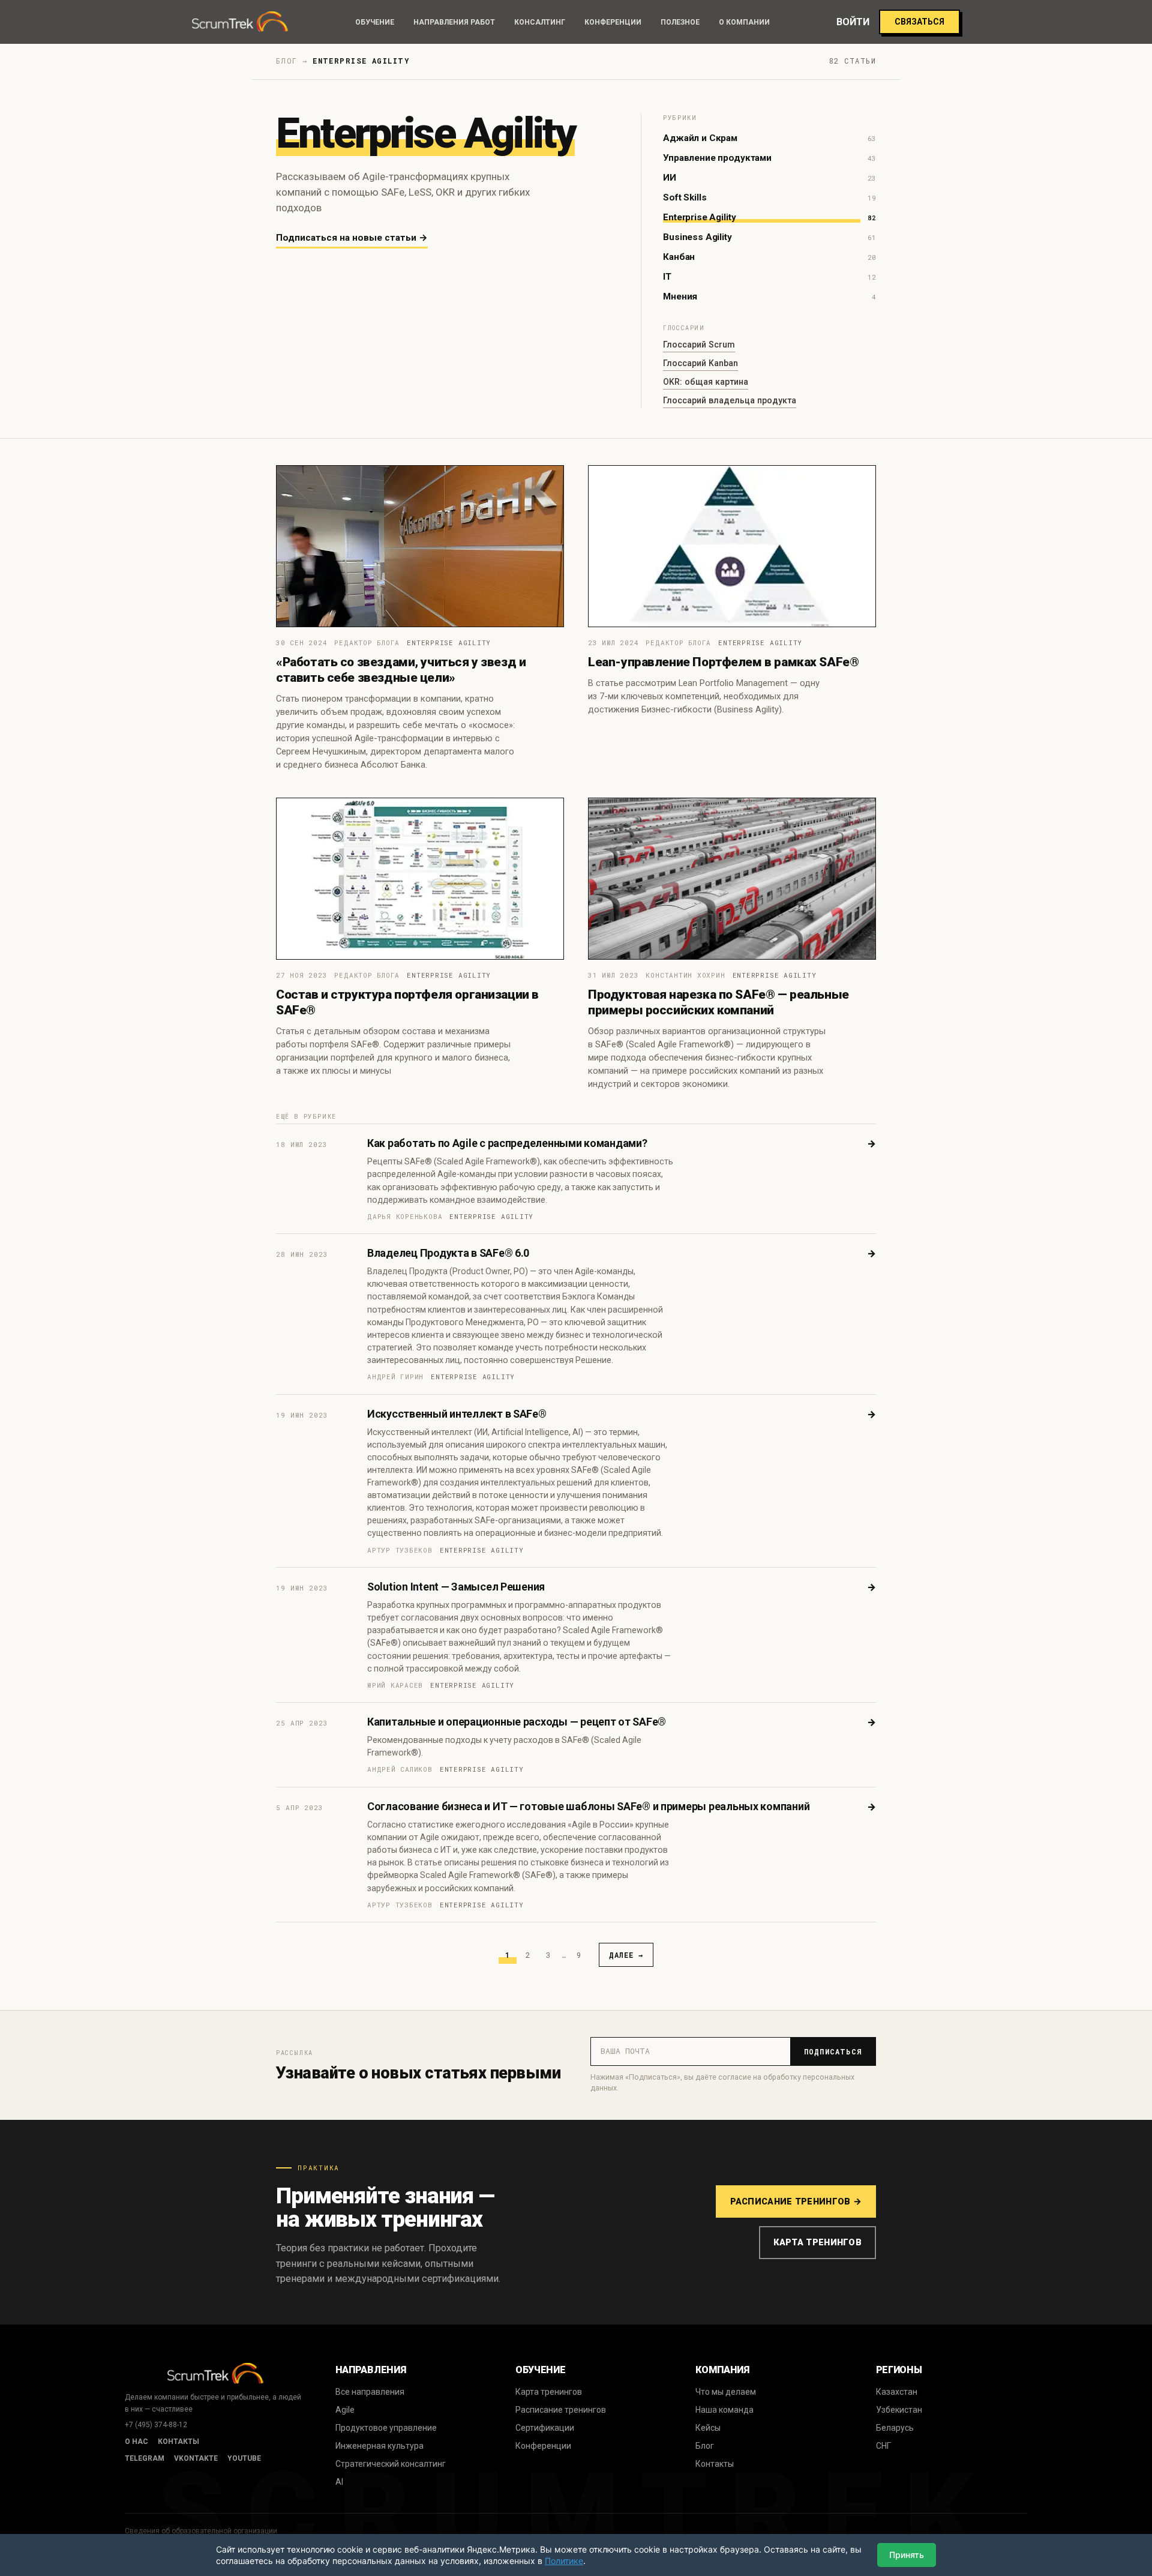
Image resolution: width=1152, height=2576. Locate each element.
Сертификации (545, 2428)
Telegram (145, 2458)
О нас (136, 2442)
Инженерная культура (379, 2446)
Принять (907, 2555)
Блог (705, 2446)
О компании (744, 22)
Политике (564, 2561)
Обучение (375, 22)
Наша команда (724, 2410)
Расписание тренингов (561, 2410)
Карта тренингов (817, 2242)
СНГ (883, 2446)
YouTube (244, 2458)
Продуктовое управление (386, 2428)
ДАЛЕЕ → (626, 1955)
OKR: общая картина (706, 382)
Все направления (370, 2392)
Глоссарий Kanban (700, 363)
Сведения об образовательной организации (201, 2531)
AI (339, 2482)
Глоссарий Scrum (699, 345)
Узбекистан (899, 2410)
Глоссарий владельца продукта (730, 400)
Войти (853, 22)
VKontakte (196, 2458)
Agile (345, 2410)
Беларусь (895, 2428)
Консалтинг (540, 22)
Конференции (613, 22)
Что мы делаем (726, 2392)
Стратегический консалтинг (391, 2464)
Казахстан (897, 2392)
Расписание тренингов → (796, 2201)
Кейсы (708, 2428)
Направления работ (454, 22)
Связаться (919, 22)
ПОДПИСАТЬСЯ (833, 2051)
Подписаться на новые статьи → (352, 238)
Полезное (680, 22)
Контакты (178, 2442)
